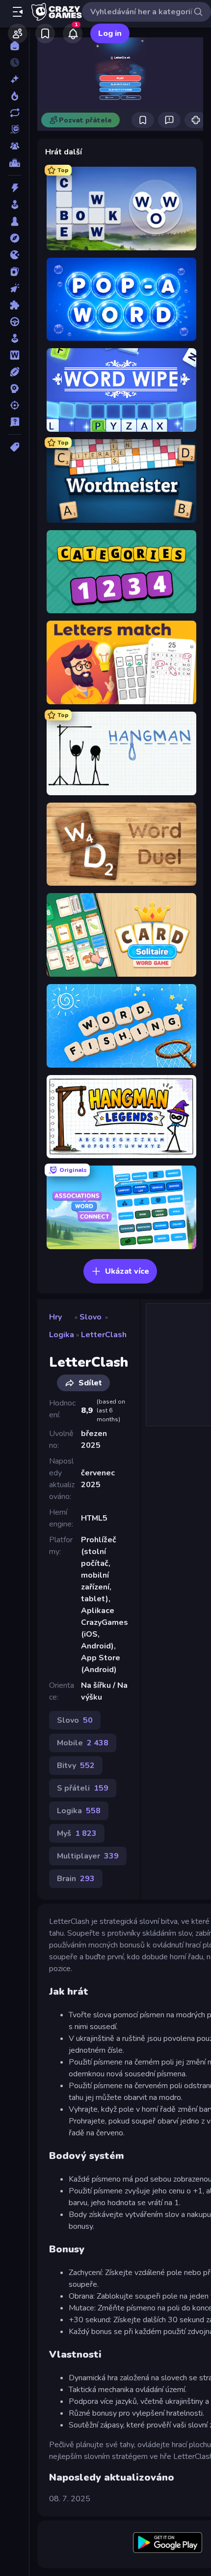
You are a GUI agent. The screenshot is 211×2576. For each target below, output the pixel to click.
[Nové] (14, 79)
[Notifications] (73, 33)
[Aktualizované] (14, 113)
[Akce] (14, 188)
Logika (62, 1335)
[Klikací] (14, 288)
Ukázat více (127, 1271)
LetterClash (104, 1335)
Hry (55, 1317)
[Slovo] (14, 355)
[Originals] (14, 129)
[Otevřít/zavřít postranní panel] (18, 12)
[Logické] (14, 305)
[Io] (14, 255)
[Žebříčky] (14, 163)
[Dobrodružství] (14, 238)
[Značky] (14, 447)
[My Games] (45, 33)
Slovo (91, 1317)
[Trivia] (14, 422)
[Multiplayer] (14, 146)
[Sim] (14, 338)
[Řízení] (14, 322)
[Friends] (18, 33)
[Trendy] (14, 96)
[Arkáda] (14, 205)
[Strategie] (14, 389)
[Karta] (14, 271)
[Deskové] (14, 221)
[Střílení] (14, 405)
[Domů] (14, 46)
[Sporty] (14, 372)
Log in (110, 33)
